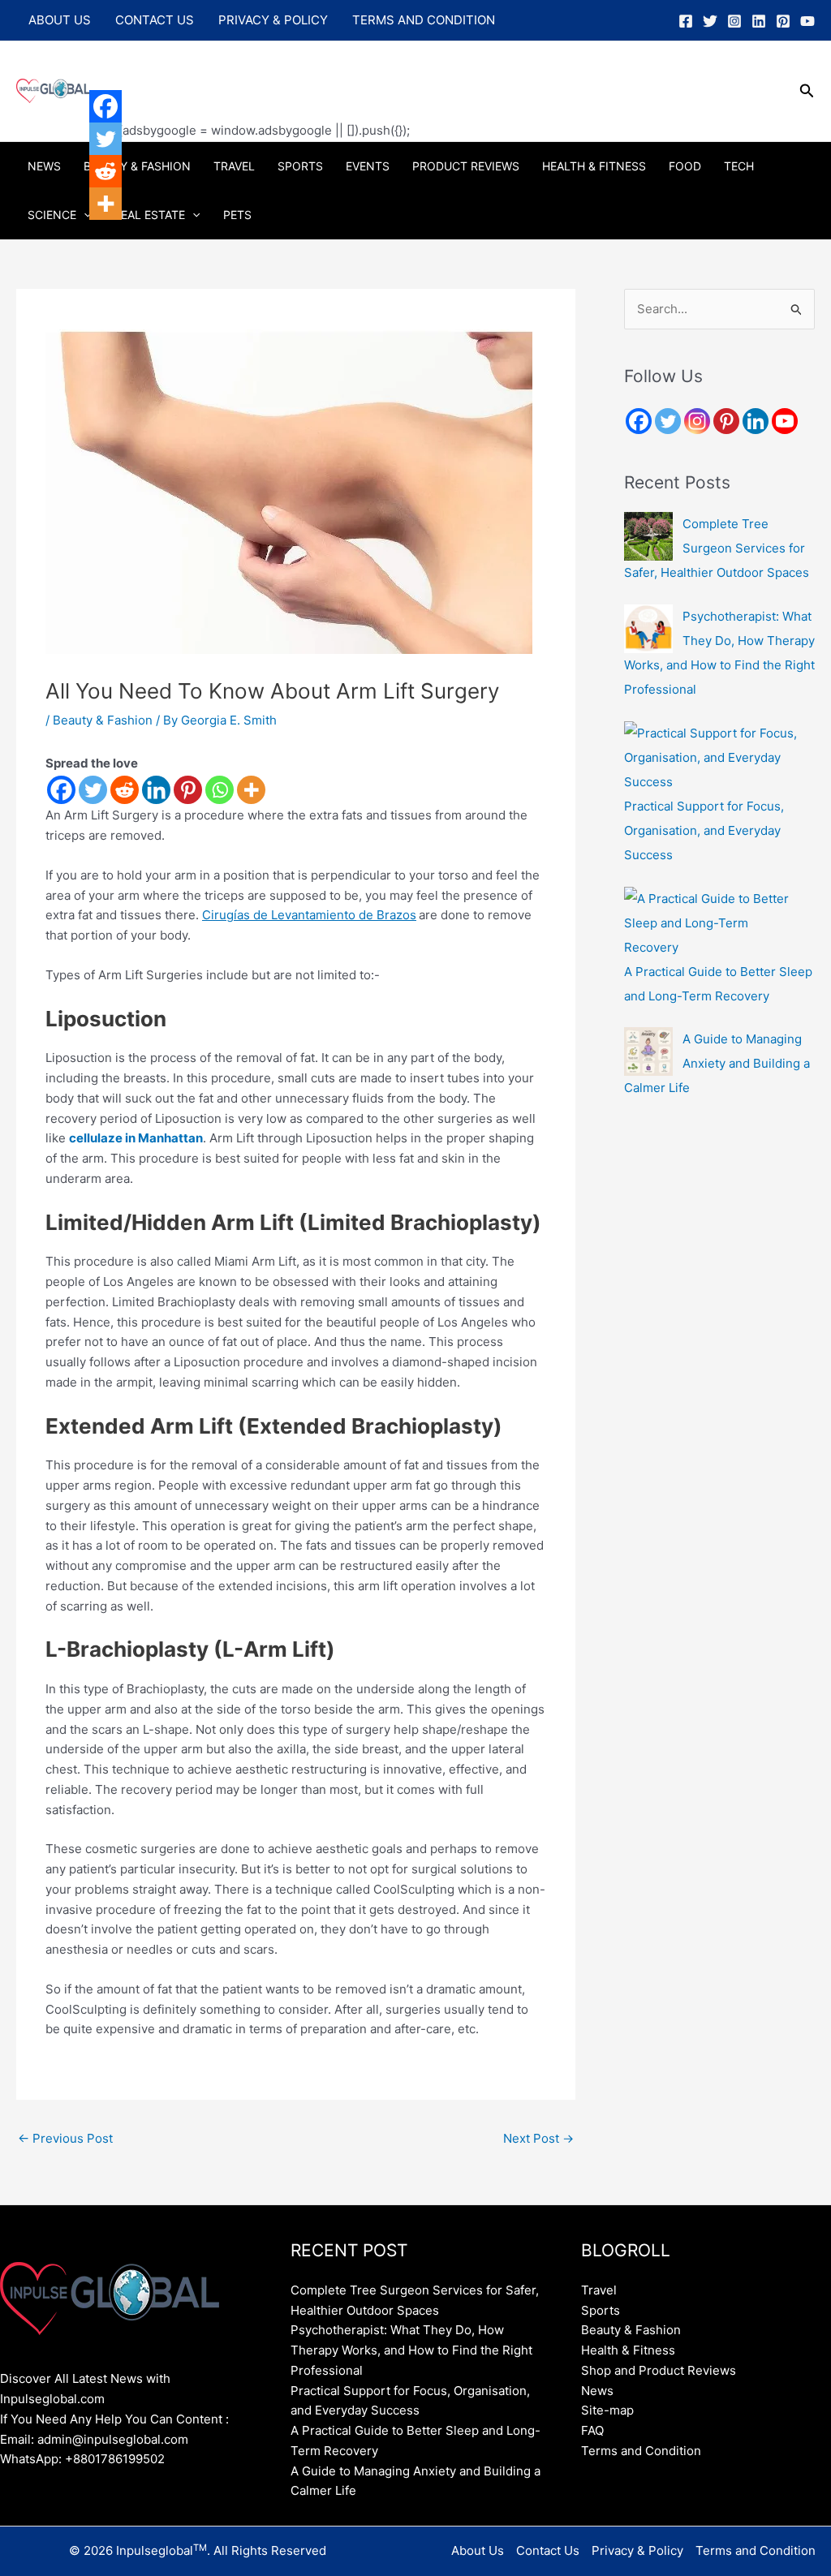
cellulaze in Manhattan (136, 1138)
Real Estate (149, 215)
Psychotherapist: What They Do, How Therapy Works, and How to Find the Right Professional (411, 2350)
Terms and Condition (424, 20)
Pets (237, 215)
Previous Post (65, 2138)
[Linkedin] (759, 21)
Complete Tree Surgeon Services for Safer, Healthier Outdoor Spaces (717, 548)
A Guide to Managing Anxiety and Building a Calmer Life (717, 1063)
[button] (807, 91)
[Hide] (96, 235)
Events (368, 166)
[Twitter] (710, 21)
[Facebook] (686, 21)
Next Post (538, 2138)
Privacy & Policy (273, 20)
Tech (739, 166)
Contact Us (155, 20)
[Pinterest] (783, 21)
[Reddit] (125, 790)
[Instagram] (734, 21)
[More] (251, 790)
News (44, 166)
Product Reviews (466, 166)
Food (685, 166)
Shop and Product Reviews (659, 2370)
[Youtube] (785, 421)
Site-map (607, 2410)
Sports (300, 166)
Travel (234, 166)
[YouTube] (807, 21)
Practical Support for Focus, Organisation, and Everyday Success (704, 830)
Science (52, 215)
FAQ (592, 2430)
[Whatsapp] (220, 790)
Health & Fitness (594, 166)
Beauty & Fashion (137, 166)
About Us (60, 20)
